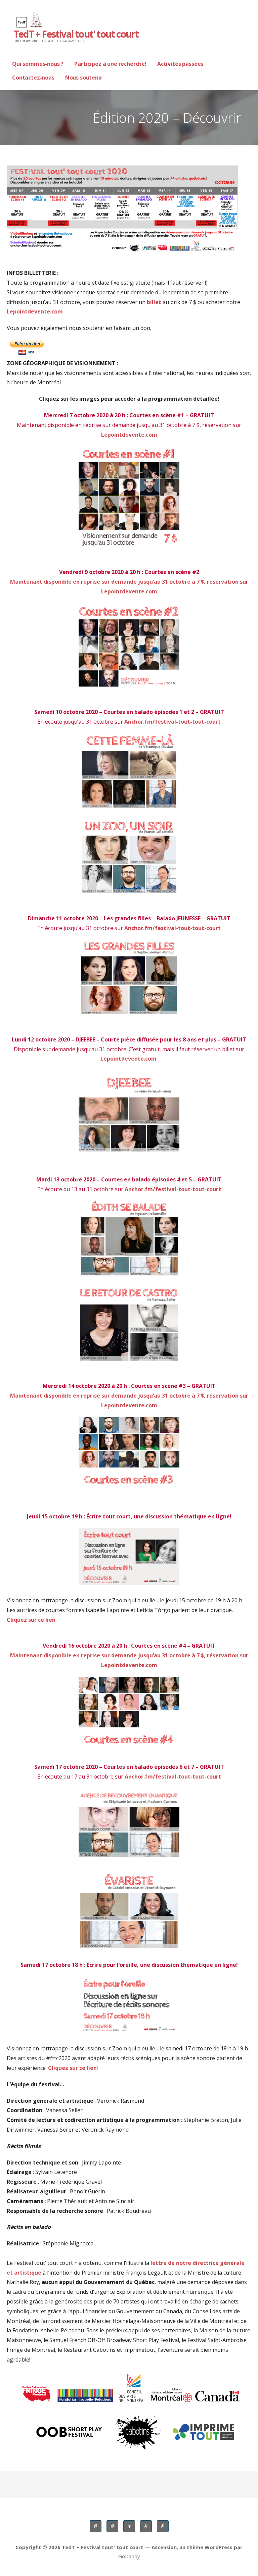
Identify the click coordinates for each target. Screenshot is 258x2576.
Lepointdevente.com (35, 311)
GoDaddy (129, 2556)
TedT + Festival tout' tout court (76, 34)
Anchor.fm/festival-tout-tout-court (173, 722)
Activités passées (180, 64)
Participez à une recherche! (110, 64)
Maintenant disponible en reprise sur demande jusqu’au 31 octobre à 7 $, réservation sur (129, 1396)
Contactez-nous (33, 78)
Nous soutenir (84, 78)
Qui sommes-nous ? (38, 64)
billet (154, 302)
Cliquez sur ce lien (31, 1620)
